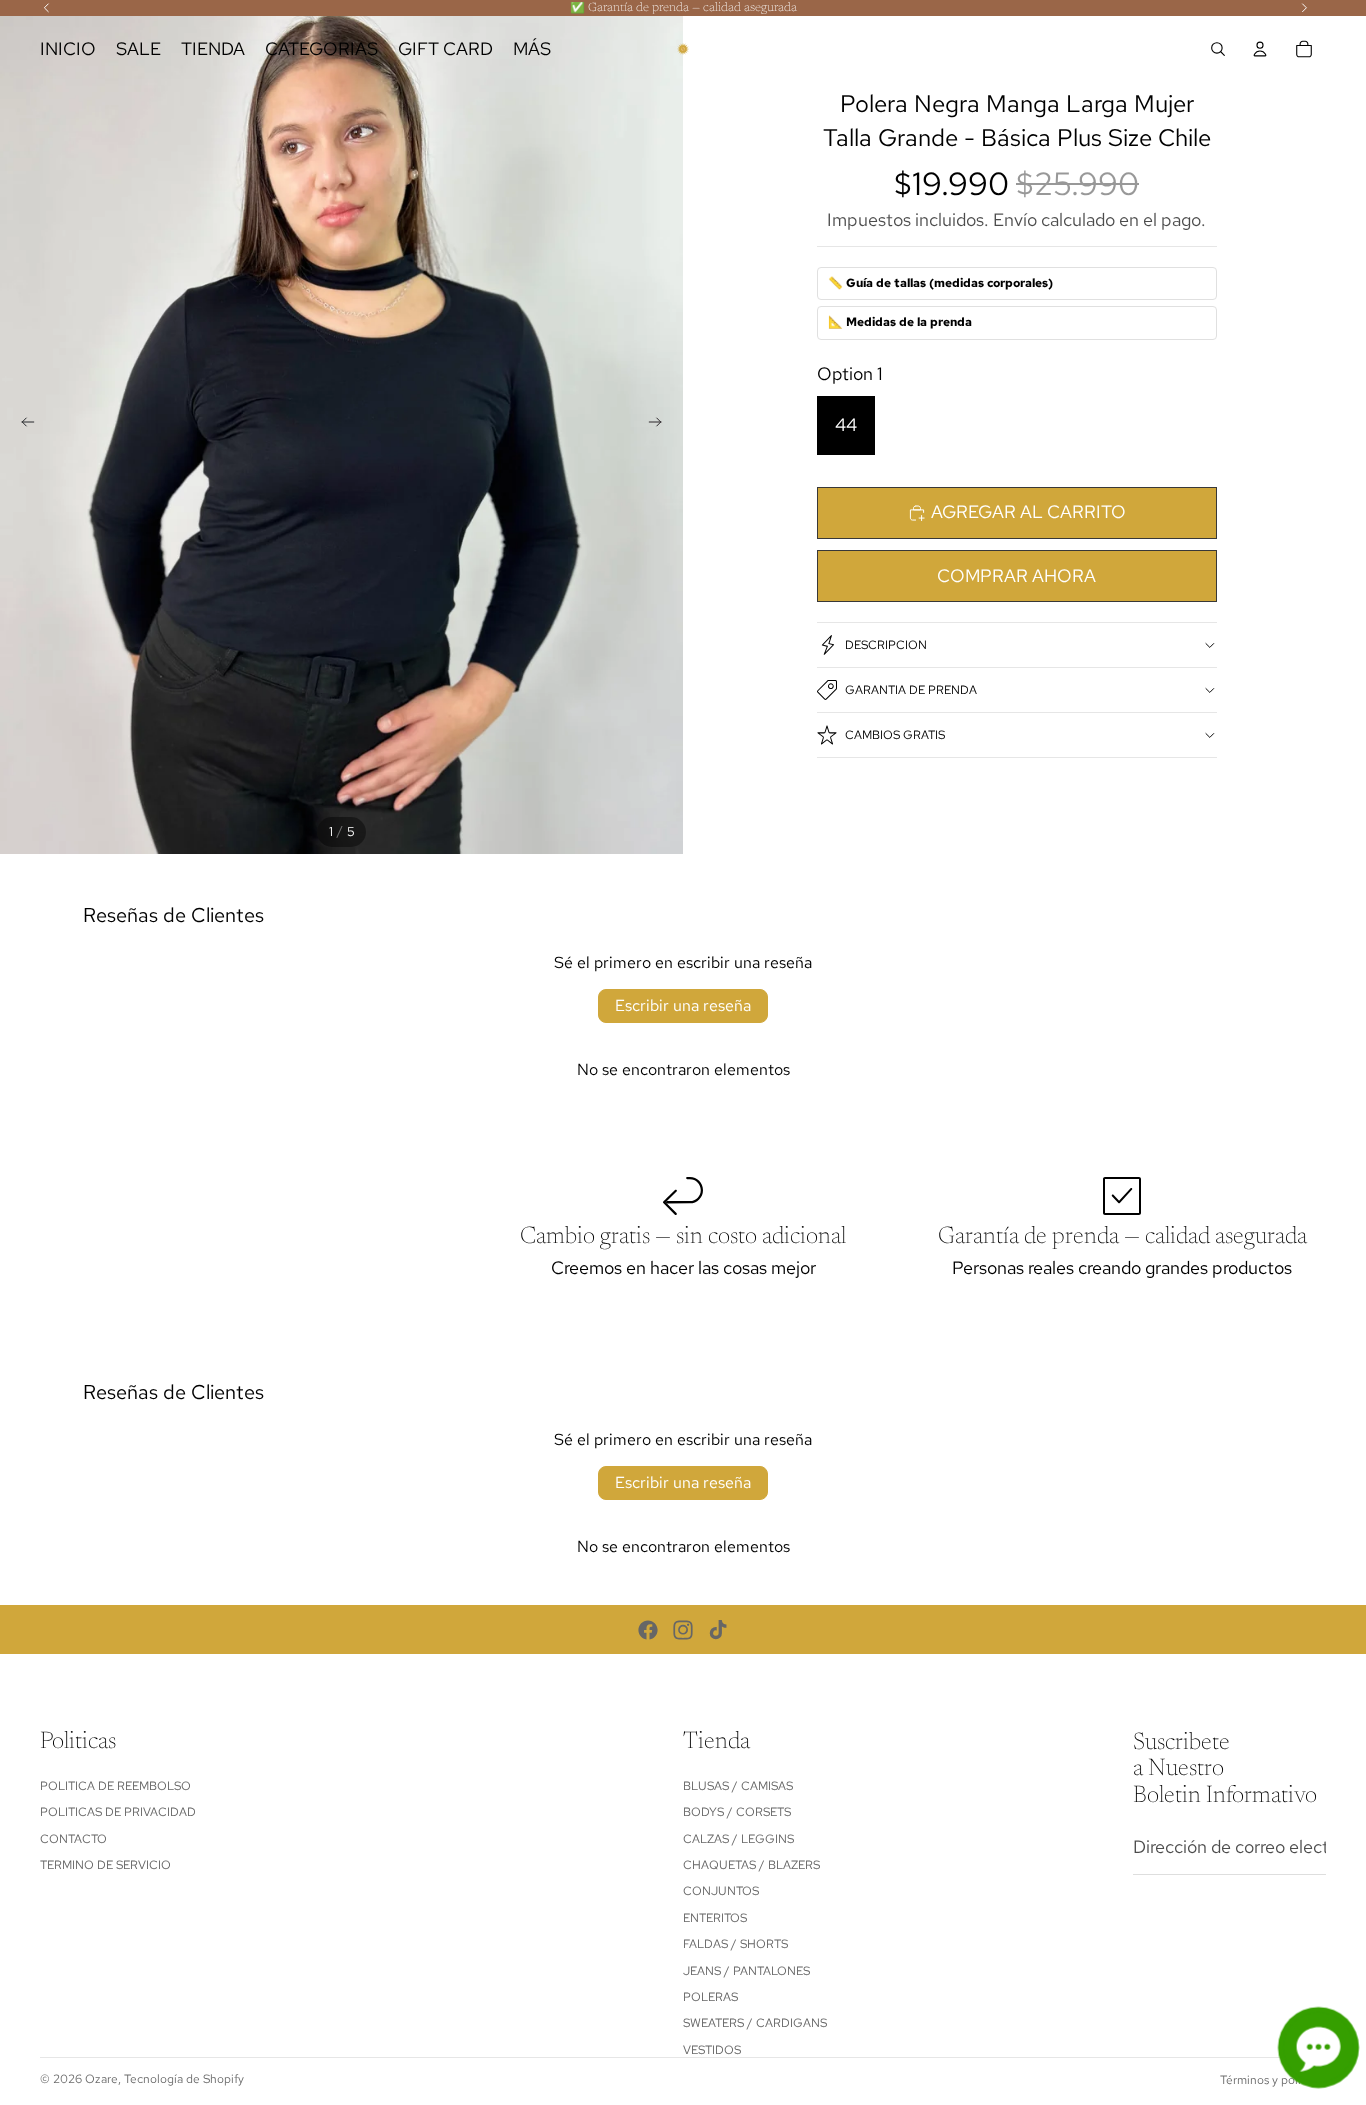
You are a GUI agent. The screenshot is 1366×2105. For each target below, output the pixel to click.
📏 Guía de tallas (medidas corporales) (940, 283)
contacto (73, 1838)
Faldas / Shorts (735, 1944)
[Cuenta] (1260, 49)
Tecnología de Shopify (184, 2079)
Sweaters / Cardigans (755, 2023)
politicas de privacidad (118, 1812)
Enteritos (715, 1918)
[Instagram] (683, 1630)
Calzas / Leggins (738, 1838)
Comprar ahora (1016, 575)
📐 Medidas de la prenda (900, 322)
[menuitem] (532, 49)
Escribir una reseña (683, 1005)
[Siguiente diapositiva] (661, 427)
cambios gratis (895, 735)
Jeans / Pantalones (746, 1970)
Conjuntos (721, 1891)
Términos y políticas (1273, 2080)
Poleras (710, 1997)
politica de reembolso (115, 1786)
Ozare (101, 2079)
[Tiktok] (718, 1630)
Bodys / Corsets (737, 1812)
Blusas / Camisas (738, 1786)
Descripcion (886, 645)
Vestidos (712, 2050)
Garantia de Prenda (911, 690)
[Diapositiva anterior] (22, 427)
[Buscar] (1218, 49)
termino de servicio (105, 1865)
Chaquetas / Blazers (751, 1865)
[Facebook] (648, 1630)
